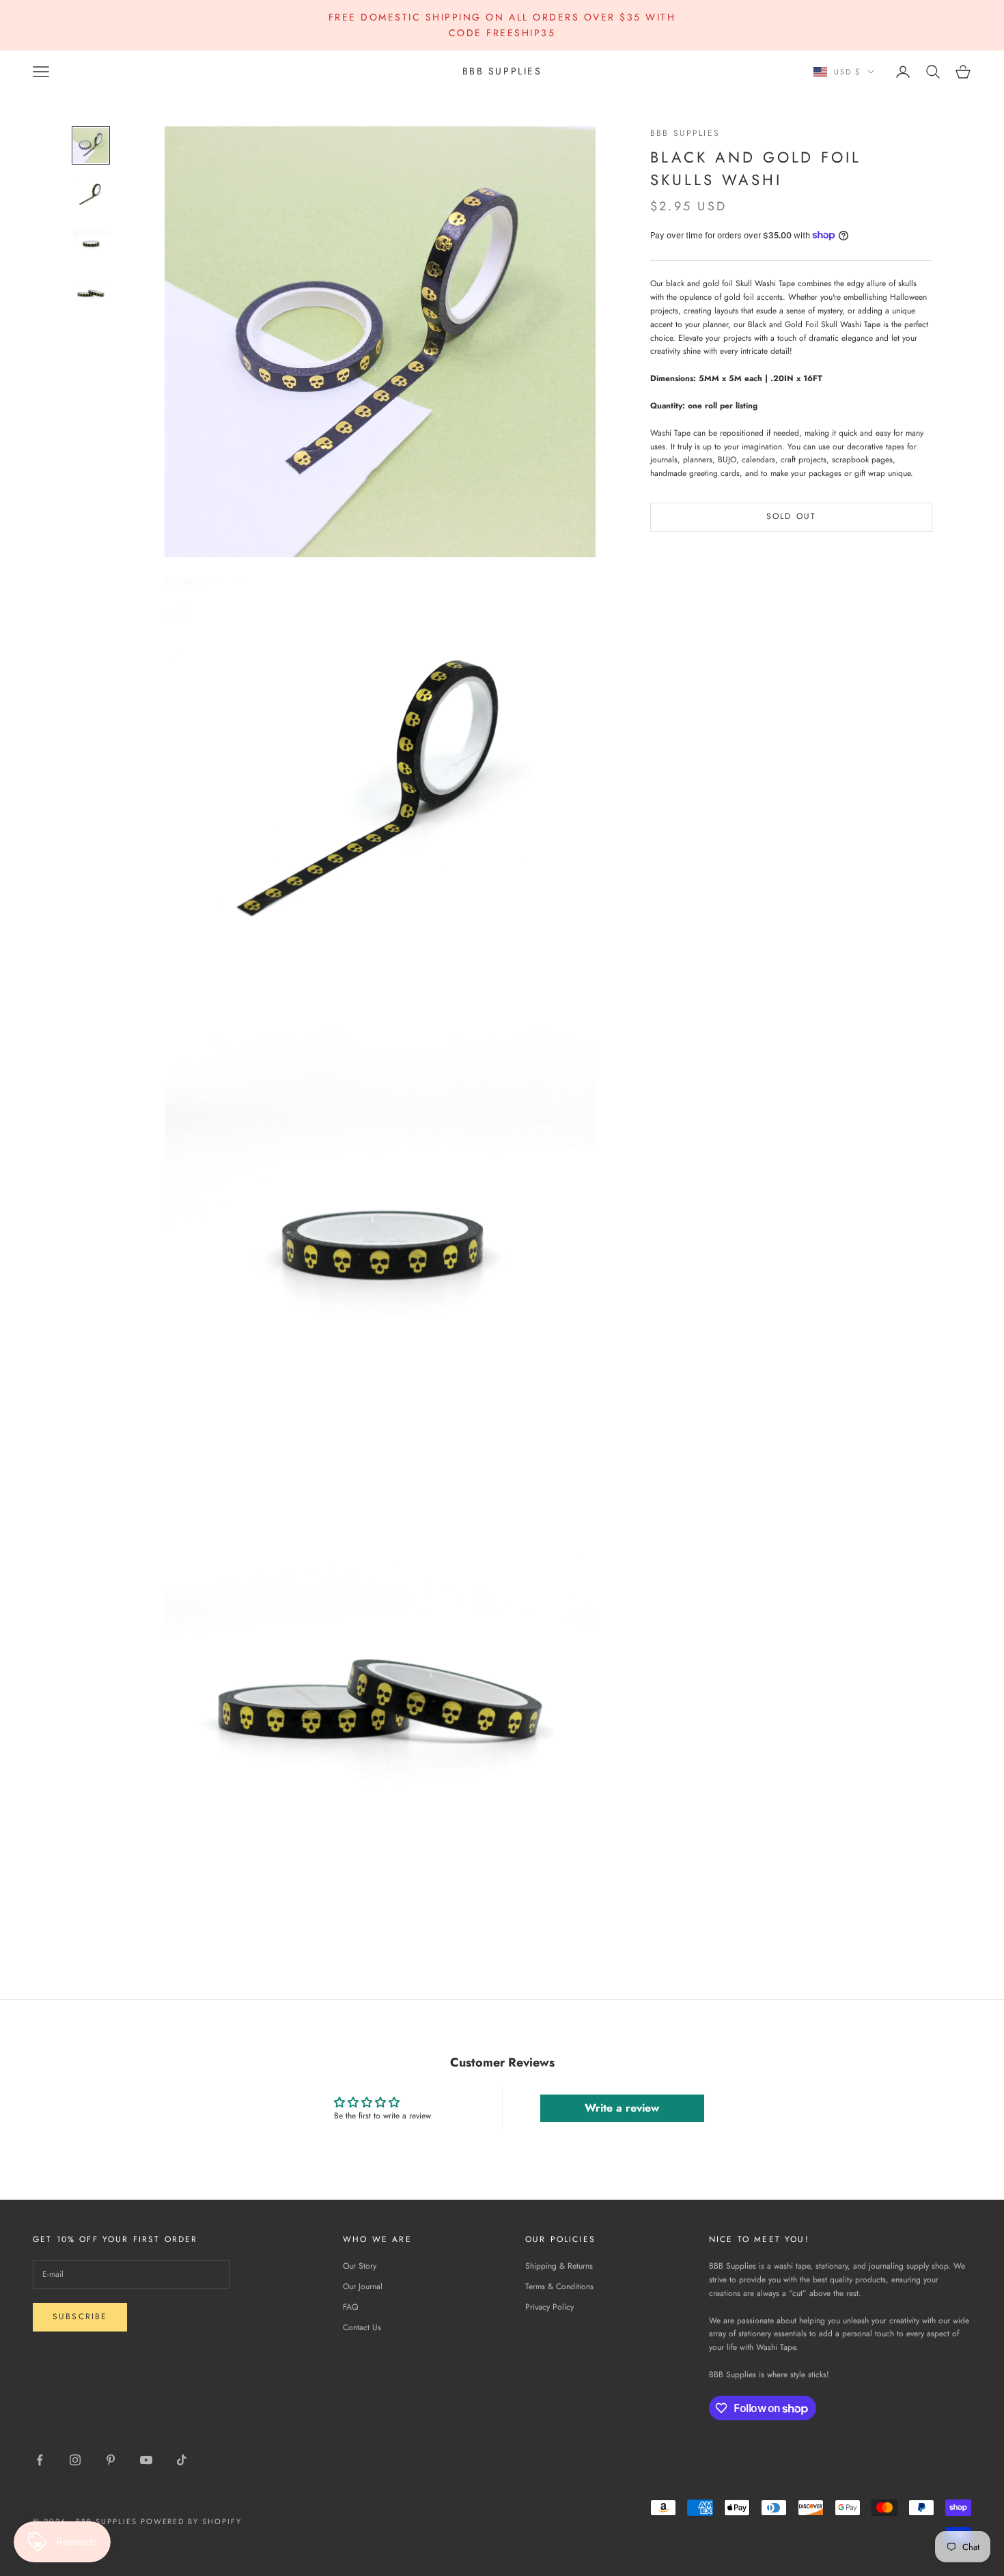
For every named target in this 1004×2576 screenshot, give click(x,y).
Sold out (791, 516)
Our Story (360, 2266)
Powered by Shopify (192, 2521)
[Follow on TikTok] (182, 2460)
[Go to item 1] (91, 145)
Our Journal (363, 2286)
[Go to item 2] (91, 195)
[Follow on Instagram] (75, 2460)
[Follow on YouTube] (146, 2460)
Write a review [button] (622, 2108)
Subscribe (80, 2316)
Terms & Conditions (559, 2286)
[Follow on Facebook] (40, 2460)
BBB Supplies (685, 133)
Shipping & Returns (559, 2266)
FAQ (350, 2307)
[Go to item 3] (91, 244)
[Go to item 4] (91, 293)
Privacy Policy (549, 2307)
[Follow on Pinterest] (111, 2460)
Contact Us (362, 2327)
